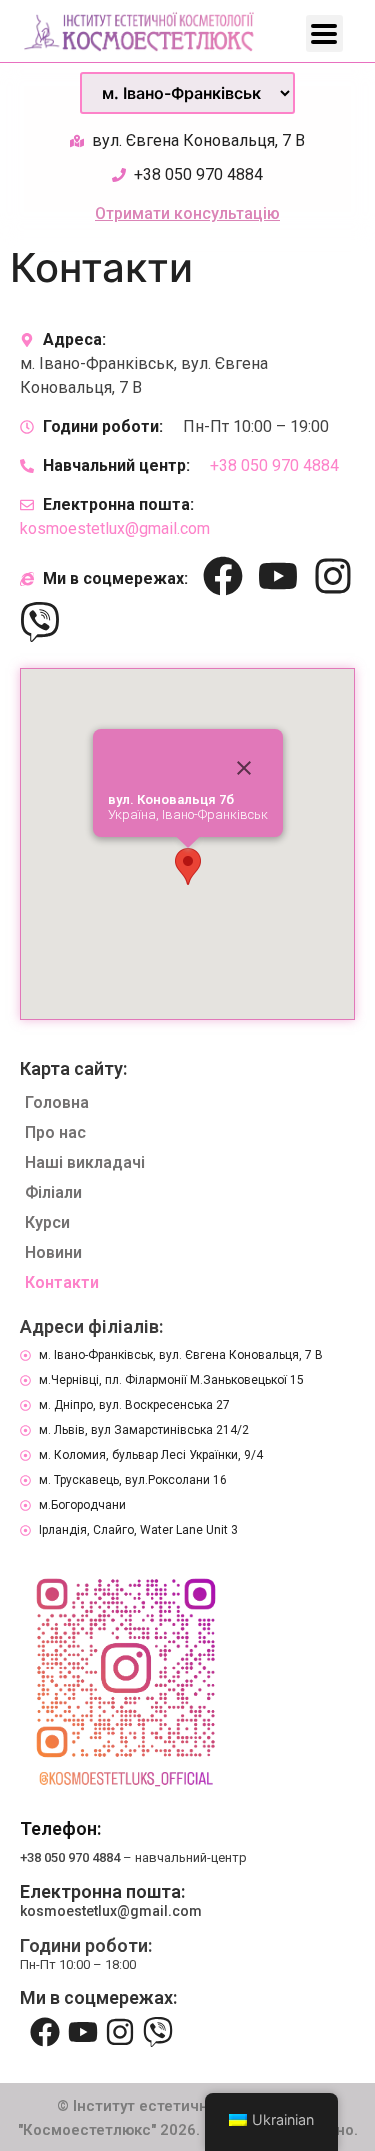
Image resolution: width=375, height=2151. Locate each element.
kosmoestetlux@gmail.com (115, 528)
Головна (57, 1102)
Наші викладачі (85, 1162)
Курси (47, 1222)
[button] (188, 866)
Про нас (55, 1132)
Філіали (53, 1192)
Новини (53, 1252)
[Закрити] (244, 768)
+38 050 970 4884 (274, 465)
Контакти (62, 1282)
